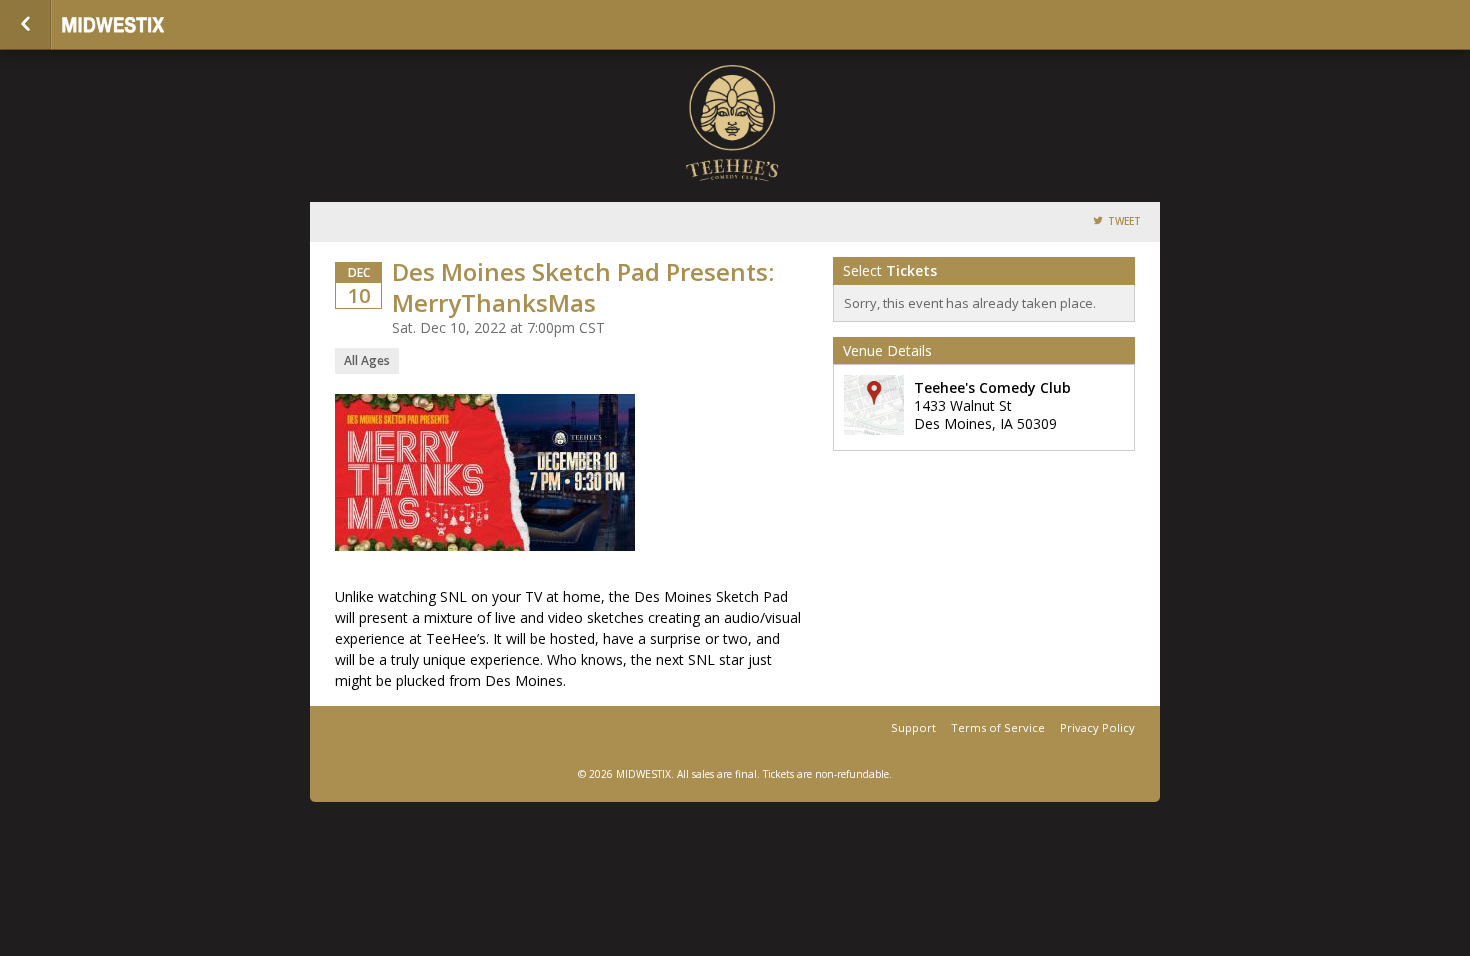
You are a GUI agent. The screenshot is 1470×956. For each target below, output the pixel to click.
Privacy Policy (1097, 727)
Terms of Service (998, 727)
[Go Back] (25, 25)
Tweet (1124, 221)
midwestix (162, 25)
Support (913, 727)
